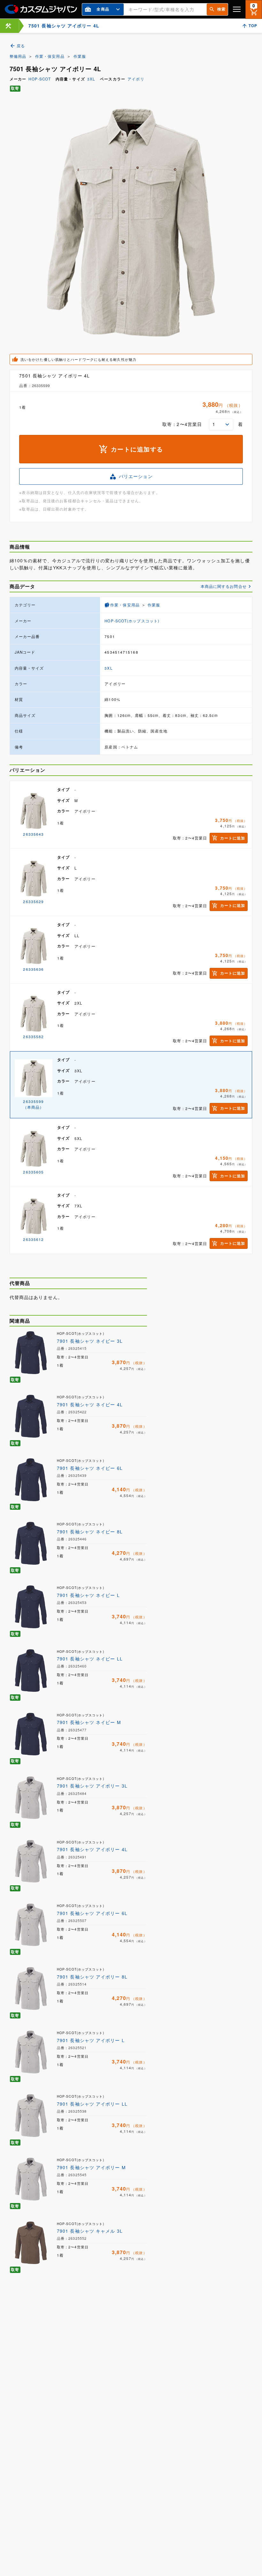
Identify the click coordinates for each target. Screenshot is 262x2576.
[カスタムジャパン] (41, 9)
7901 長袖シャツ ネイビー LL (90, 1659)
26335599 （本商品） (33, 1104)
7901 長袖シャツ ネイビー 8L (90, 1531)
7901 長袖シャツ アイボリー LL (92, 2104)
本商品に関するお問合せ (224, 586)
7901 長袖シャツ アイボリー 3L (92, 1786)
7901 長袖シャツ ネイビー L (88, 1595)
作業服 (80, 56)
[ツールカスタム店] (8, 26)
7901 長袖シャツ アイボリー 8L (92, 1977)
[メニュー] (237, 9)
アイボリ (136, 79)
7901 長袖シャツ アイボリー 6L (92, 1913)
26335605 (33, 1172)
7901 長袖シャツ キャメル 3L (90, 2231)
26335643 (33, 834)
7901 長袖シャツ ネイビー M (89, 1722)
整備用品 (18, 56)
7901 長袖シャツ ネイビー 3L (90, 1341)
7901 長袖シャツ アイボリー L (91, 2040)
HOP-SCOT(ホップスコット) (132, 621)
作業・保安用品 (50, 56)
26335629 (33, 901)
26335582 (33, 1037)
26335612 (33, 1239)
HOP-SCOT (40, 79)
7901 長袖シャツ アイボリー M (91, 2167)
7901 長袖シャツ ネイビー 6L (90, 1468)
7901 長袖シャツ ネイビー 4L (90, 1404)
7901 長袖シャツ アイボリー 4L (92, 1849)
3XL (91, 79)
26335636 (33, 969)
